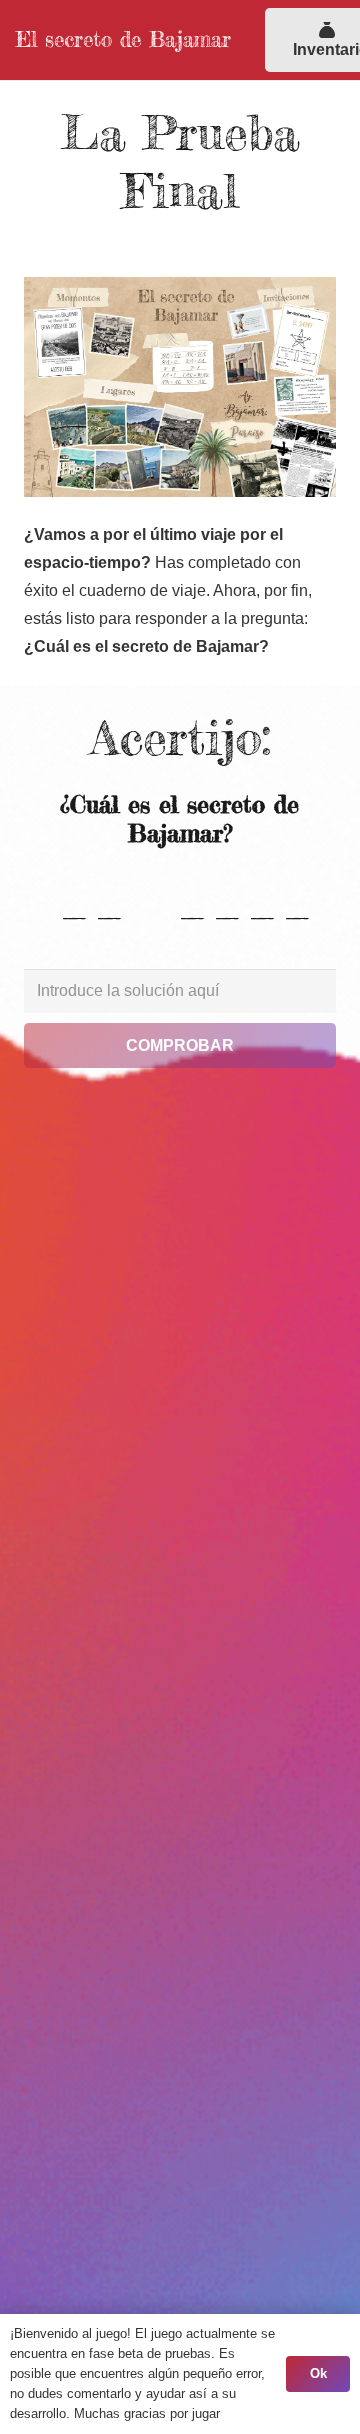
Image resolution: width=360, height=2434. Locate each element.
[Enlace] (180, 387)
